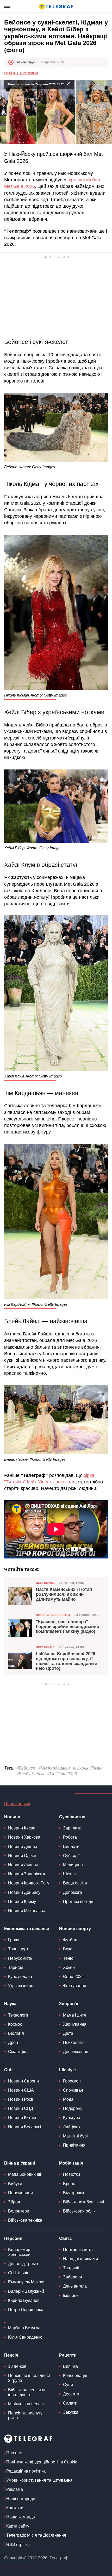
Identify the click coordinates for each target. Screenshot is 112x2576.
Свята (65, 2238)
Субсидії (71, 1856)
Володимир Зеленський (19, 2252)
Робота (70, 1837)
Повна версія (17, 1804)
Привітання (74, 2145)
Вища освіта (75, 1883)
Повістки (71, 2174)
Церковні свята (78, 2250)
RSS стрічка (18, 2545)
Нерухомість (20, 1958)
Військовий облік (79, 2211)
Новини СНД (21, 2108)
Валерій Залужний (26, 2291)
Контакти (15, 2508)
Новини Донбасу (24, 1892)
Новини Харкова (24, 1837)
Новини (12, 1817)
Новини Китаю (22, 2118)
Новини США (21, 2090)
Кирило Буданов (24, 2300)
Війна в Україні (20, 2163)
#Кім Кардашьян (54, 1768)
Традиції (71, 2268)
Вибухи (15, 2184)
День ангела (75, 2286)
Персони (13, 2238)
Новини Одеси (22, 1856)
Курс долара (20, 1977)
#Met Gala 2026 (62, 1774)
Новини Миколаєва (27, 1911)
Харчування (75, 2024)
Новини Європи (23, 2081)
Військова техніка (25, 2220)
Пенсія (11, 2355)
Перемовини (20, 2193)
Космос (15, 2024)
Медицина (73, 1865)
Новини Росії (21, 2099)
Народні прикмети (80, 2259)
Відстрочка (74, 2193)
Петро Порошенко (26, 2310)
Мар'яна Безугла (24, 2328)
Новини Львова (23, 1865)
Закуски (71, 2412)
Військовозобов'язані (84, 2202)
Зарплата (72, 1828)
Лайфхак (72, 2127)
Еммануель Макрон (27, 2282)
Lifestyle (67, 2070)
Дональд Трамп (23, 2264)
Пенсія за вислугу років (25, 2415)
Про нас (14, 2453)
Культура (72, 2118)
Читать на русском (21, 73)
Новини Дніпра (23, 1847)
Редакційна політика (26, 2471)
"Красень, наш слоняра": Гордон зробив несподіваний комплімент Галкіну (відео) (67, 1627)
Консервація (75, 2375)
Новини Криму (22, 1902)
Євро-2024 (73, 1977)
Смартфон (18, 2052)
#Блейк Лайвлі (30, 1774)
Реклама (15, 2489)
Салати (70, 2403)
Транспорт (18, 1949)
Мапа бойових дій (25, 2174)
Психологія (74, 2042)
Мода (68, 2099)
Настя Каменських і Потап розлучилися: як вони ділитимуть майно (64, 1594)
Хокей (69, 1967)
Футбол (70, 1940)
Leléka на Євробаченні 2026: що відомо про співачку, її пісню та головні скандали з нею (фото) (67, 1661)
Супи (68, 2385)
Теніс (68, 1958)
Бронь (69, 2184)
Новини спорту (75, 1929)
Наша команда (21, 2517)
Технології (18, 2015)
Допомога (73, 1892)
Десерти (71, 2394)
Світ (9, 2070)
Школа (69, 1874)
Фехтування (75, 1986)
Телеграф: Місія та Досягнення (36, 2535)
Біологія (16, 2033)
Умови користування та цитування (39, 2480)
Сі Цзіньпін (19, 2273)
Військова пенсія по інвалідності (27, 2392)
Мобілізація (71, 2163)
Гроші (14, 1940)
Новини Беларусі (25, 2127)
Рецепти (68, 2355)
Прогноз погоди (78, 1902)
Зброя (14, 2202)
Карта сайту (18, 2526)
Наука (10, 2004)
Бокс (68, 1949)
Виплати (71, 1847)
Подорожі (72, 2108)
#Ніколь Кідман (88, 1768)
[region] (56, 293)
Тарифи (16, 1967)
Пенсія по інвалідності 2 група (30, 2378)
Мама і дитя (74, 2015)
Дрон (13, 2042)
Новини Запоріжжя (27, 1874)
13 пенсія (17, 2366)
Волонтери (19, 2211)
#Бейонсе (26, 1768)
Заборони (73, 2277)
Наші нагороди (21, 2499)
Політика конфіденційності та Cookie (42, 2462)
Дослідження (76, 2052)
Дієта (68, 2033)
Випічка (70, 2366)
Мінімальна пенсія (26, 2404)
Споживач (73, 2090)
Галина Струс (25, 62)
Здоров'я (69, 2004)
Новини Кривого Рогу (29, 1883)
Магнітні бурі (75, 2136)
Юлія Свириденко (25, 2337)
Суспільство (72, 1817)
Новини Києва (22, 1828)
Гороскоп (72, 2081)
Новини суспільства (53, 1615)
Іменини (71, 2295)
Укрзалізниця (21, 1986)
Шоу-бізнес (45, 1583)
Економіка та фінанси (27, 1929)
